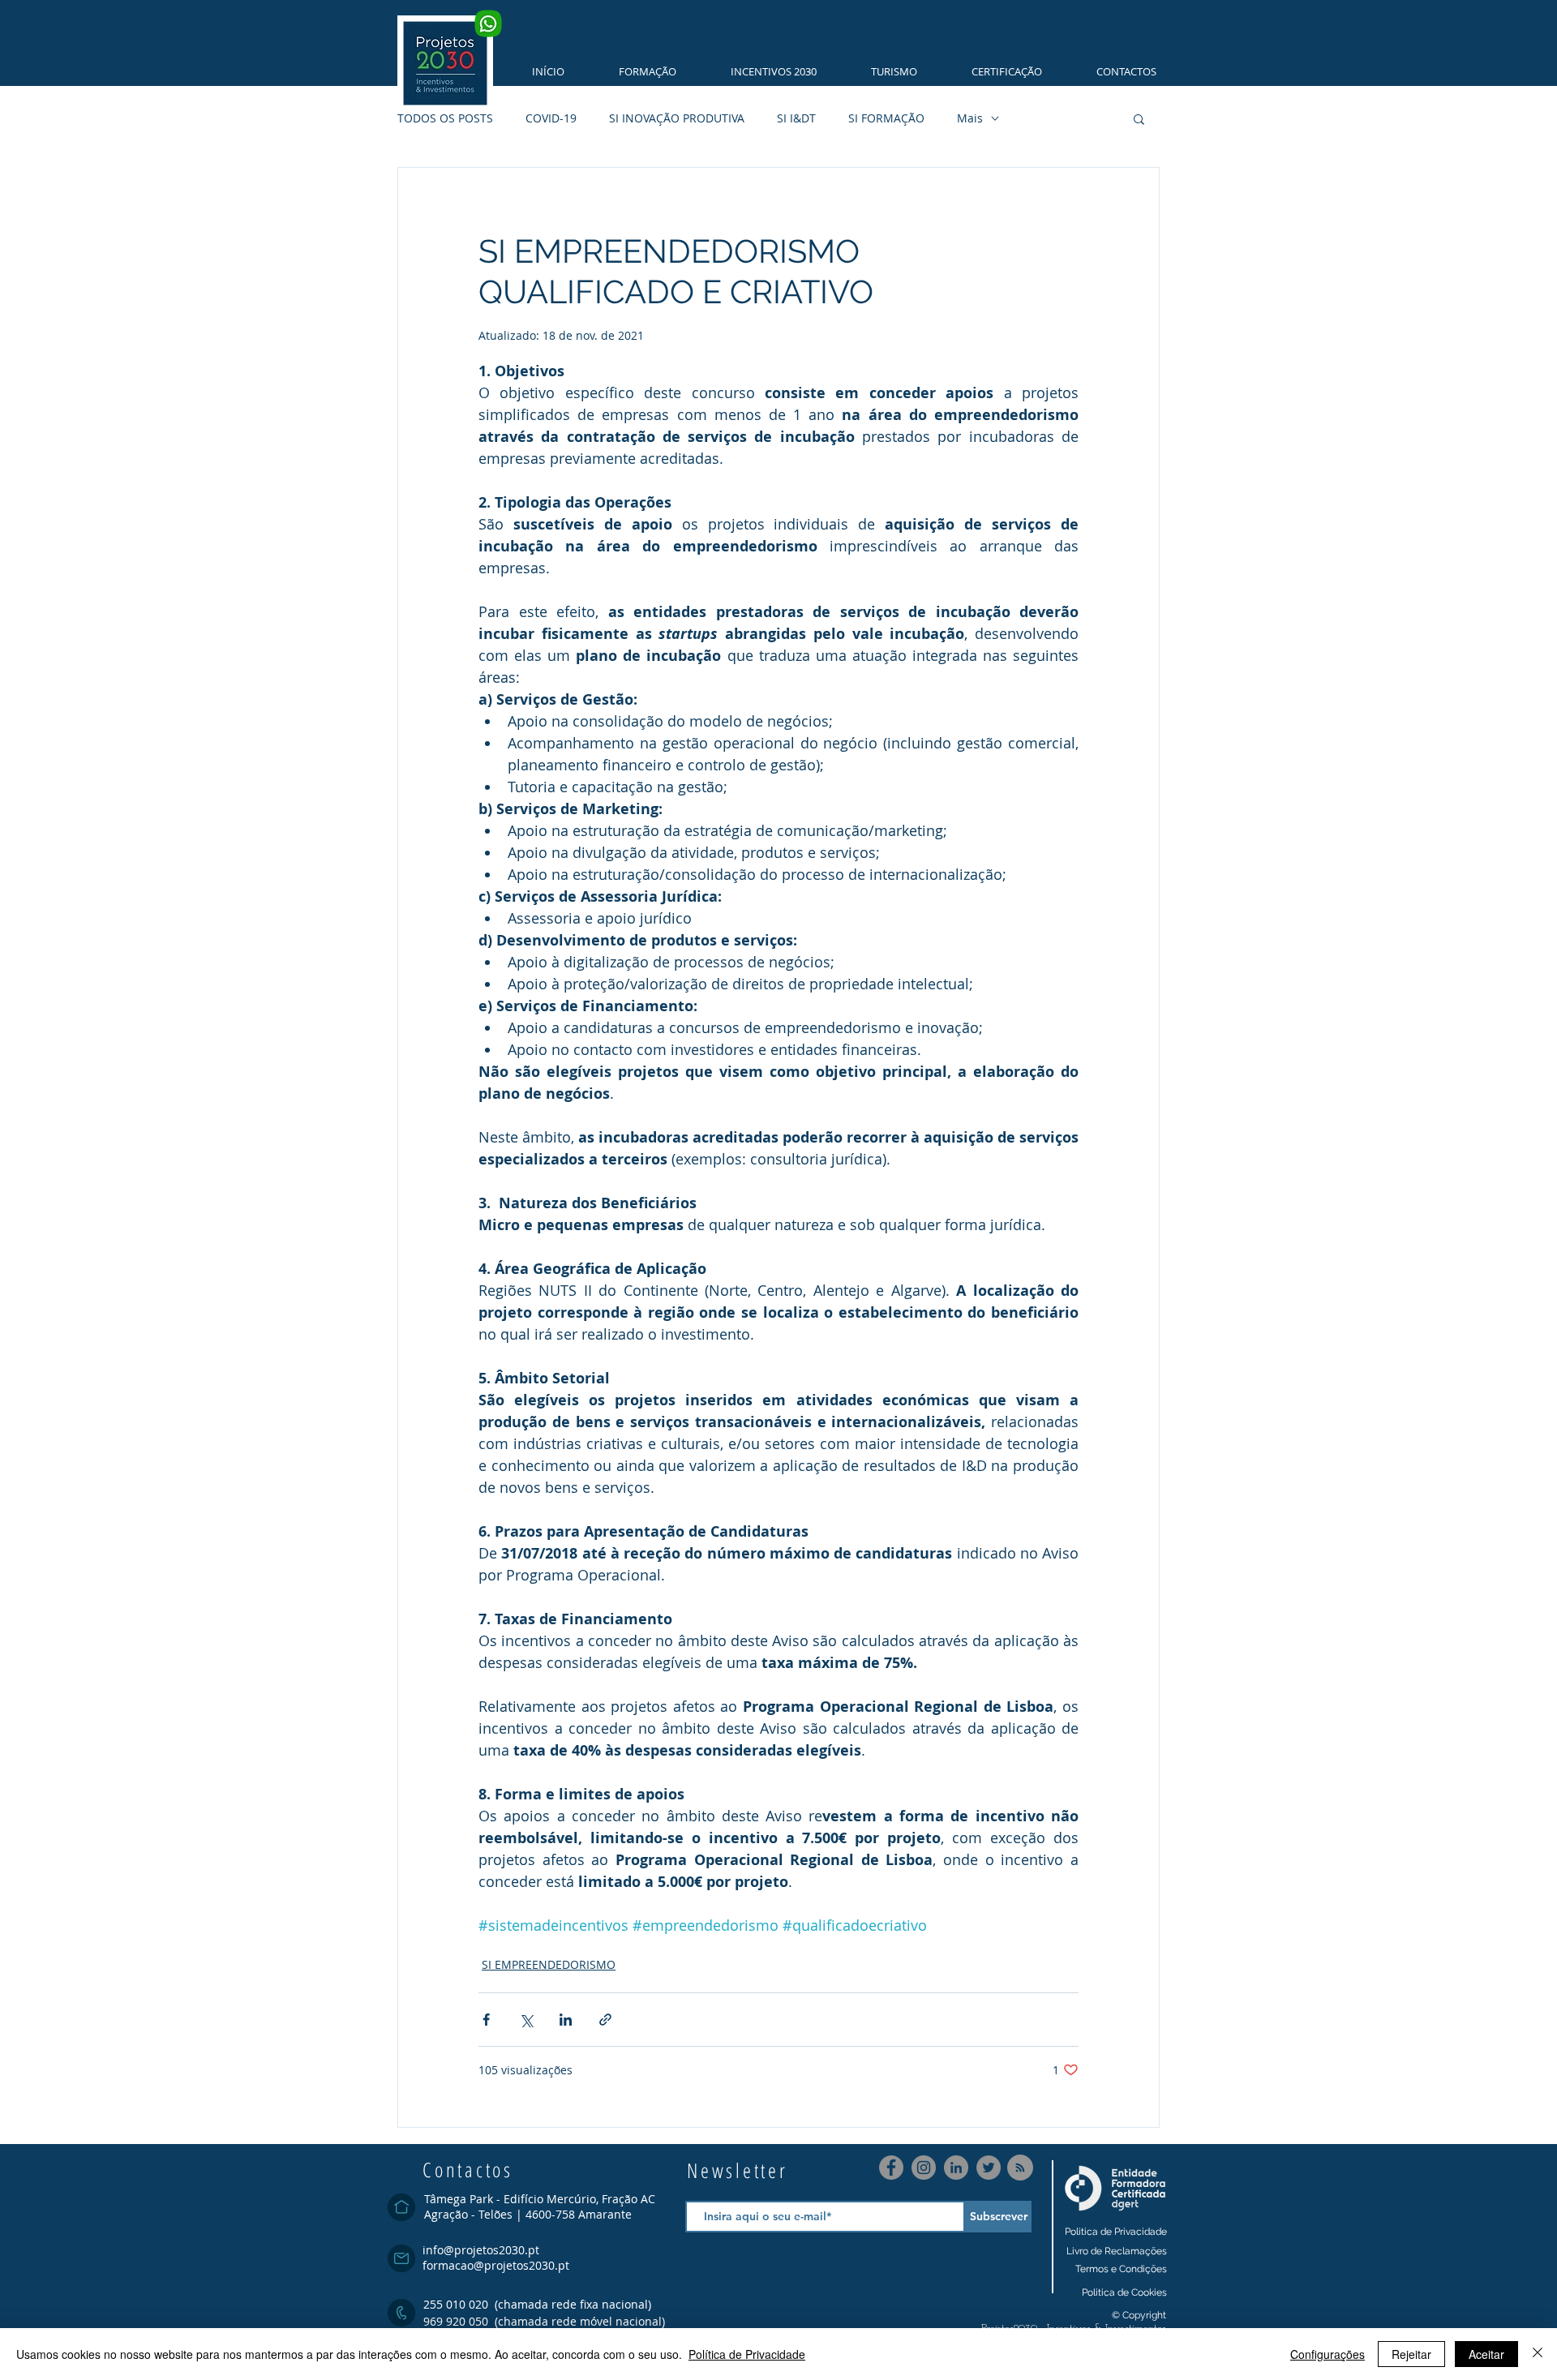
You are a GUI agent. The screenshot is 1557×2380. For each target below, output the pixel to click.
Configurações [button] (1328, 2354)
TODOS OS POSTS (445, 118)
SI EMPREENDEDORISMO (549, 1964)
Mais (970, 118)
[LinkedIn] (956, 2168)
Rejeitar (1411, 2354)
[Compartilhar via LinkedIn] (566, 2020)
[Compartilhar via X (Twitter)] (526, 2020)
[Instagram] (924, 2168)
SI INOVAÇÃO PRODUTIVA (677, 118)
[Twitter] (989, 2168)
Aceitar (1486, 2354)
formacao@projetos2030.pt (496, 2265)
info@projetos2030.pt (481, 2250)
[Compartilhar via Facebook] (486, 2020)
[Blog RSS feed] (1020, 2168)
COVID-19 (551, 118)
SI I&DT (796, 118)
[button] (637, 72)
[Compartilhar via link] (605, 2020)
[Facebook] (891, 2168)
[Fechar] (1538, 2354)
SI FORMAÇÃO (886, 118)
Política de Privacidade (747, 2354)
